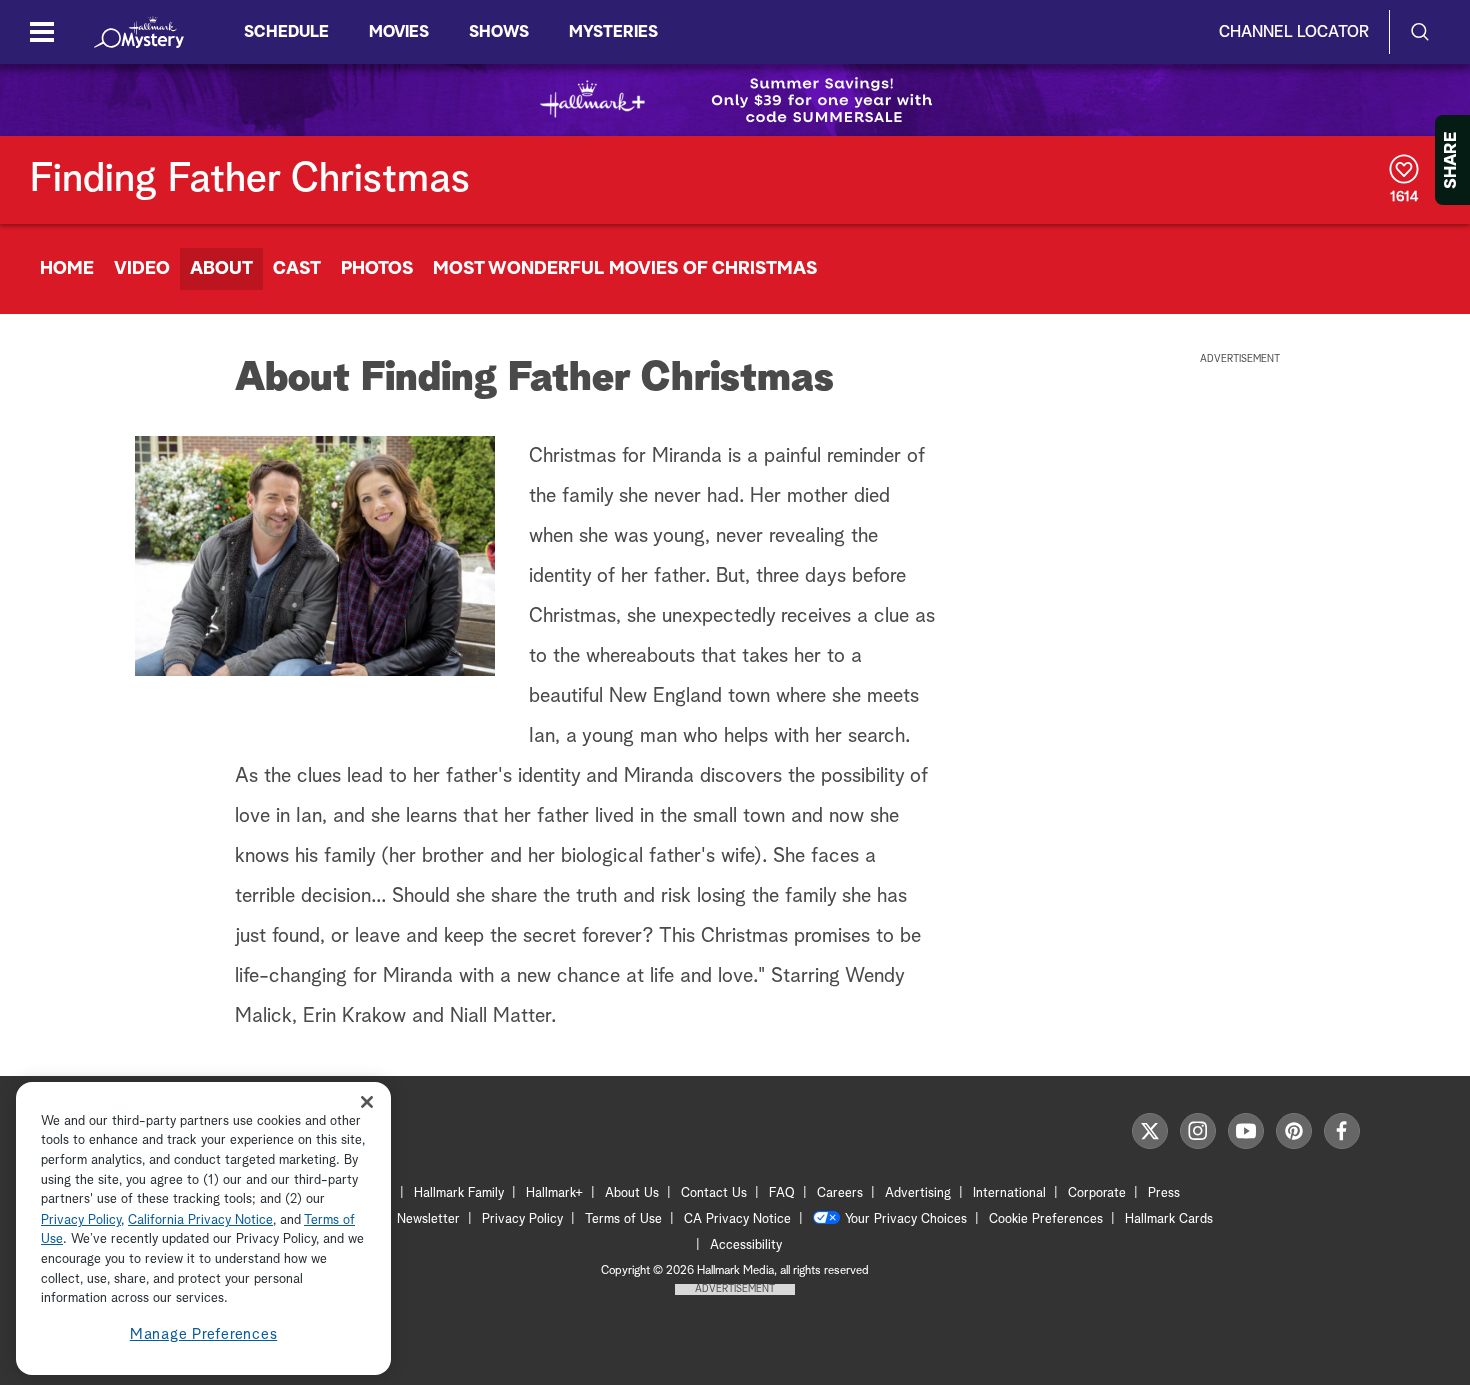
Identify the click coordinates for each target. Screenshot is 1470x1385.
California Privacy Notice (200, 1220)
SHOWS (499, 32)
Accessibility (746, 1245)
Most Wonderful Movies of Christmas (625, 269)
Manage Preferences (204, 1334)
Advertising (918, 1193)
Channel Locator (1294, 32)
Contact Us (714, 1193)
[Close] (367, 1102)
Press (1164, 1193)
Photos (377, 269)
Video (142, 269)
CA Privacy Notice (737, 1219)
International (1009, 1193)
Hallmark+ (554, 1193)
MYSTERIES (613, 32)
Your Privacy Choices (906, 1219)
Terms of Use (623, 1219)
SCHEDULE (286, 32)
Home (67, 269)
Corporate (1097, 1193)
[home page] (139, 32)
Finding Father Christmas (250, 180)
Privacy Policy (522, 1219)
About (221, 269)
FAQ (782, 1193)
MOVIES (399, 32)
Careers (840, 1193)
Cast (297, 269)
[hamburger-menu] (42, 32)
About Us (632, 1193)
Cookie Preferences (1046, 1219)
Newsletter (428, 1219)
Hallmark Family (459, 1193)
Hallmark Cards (1169, 1219)
